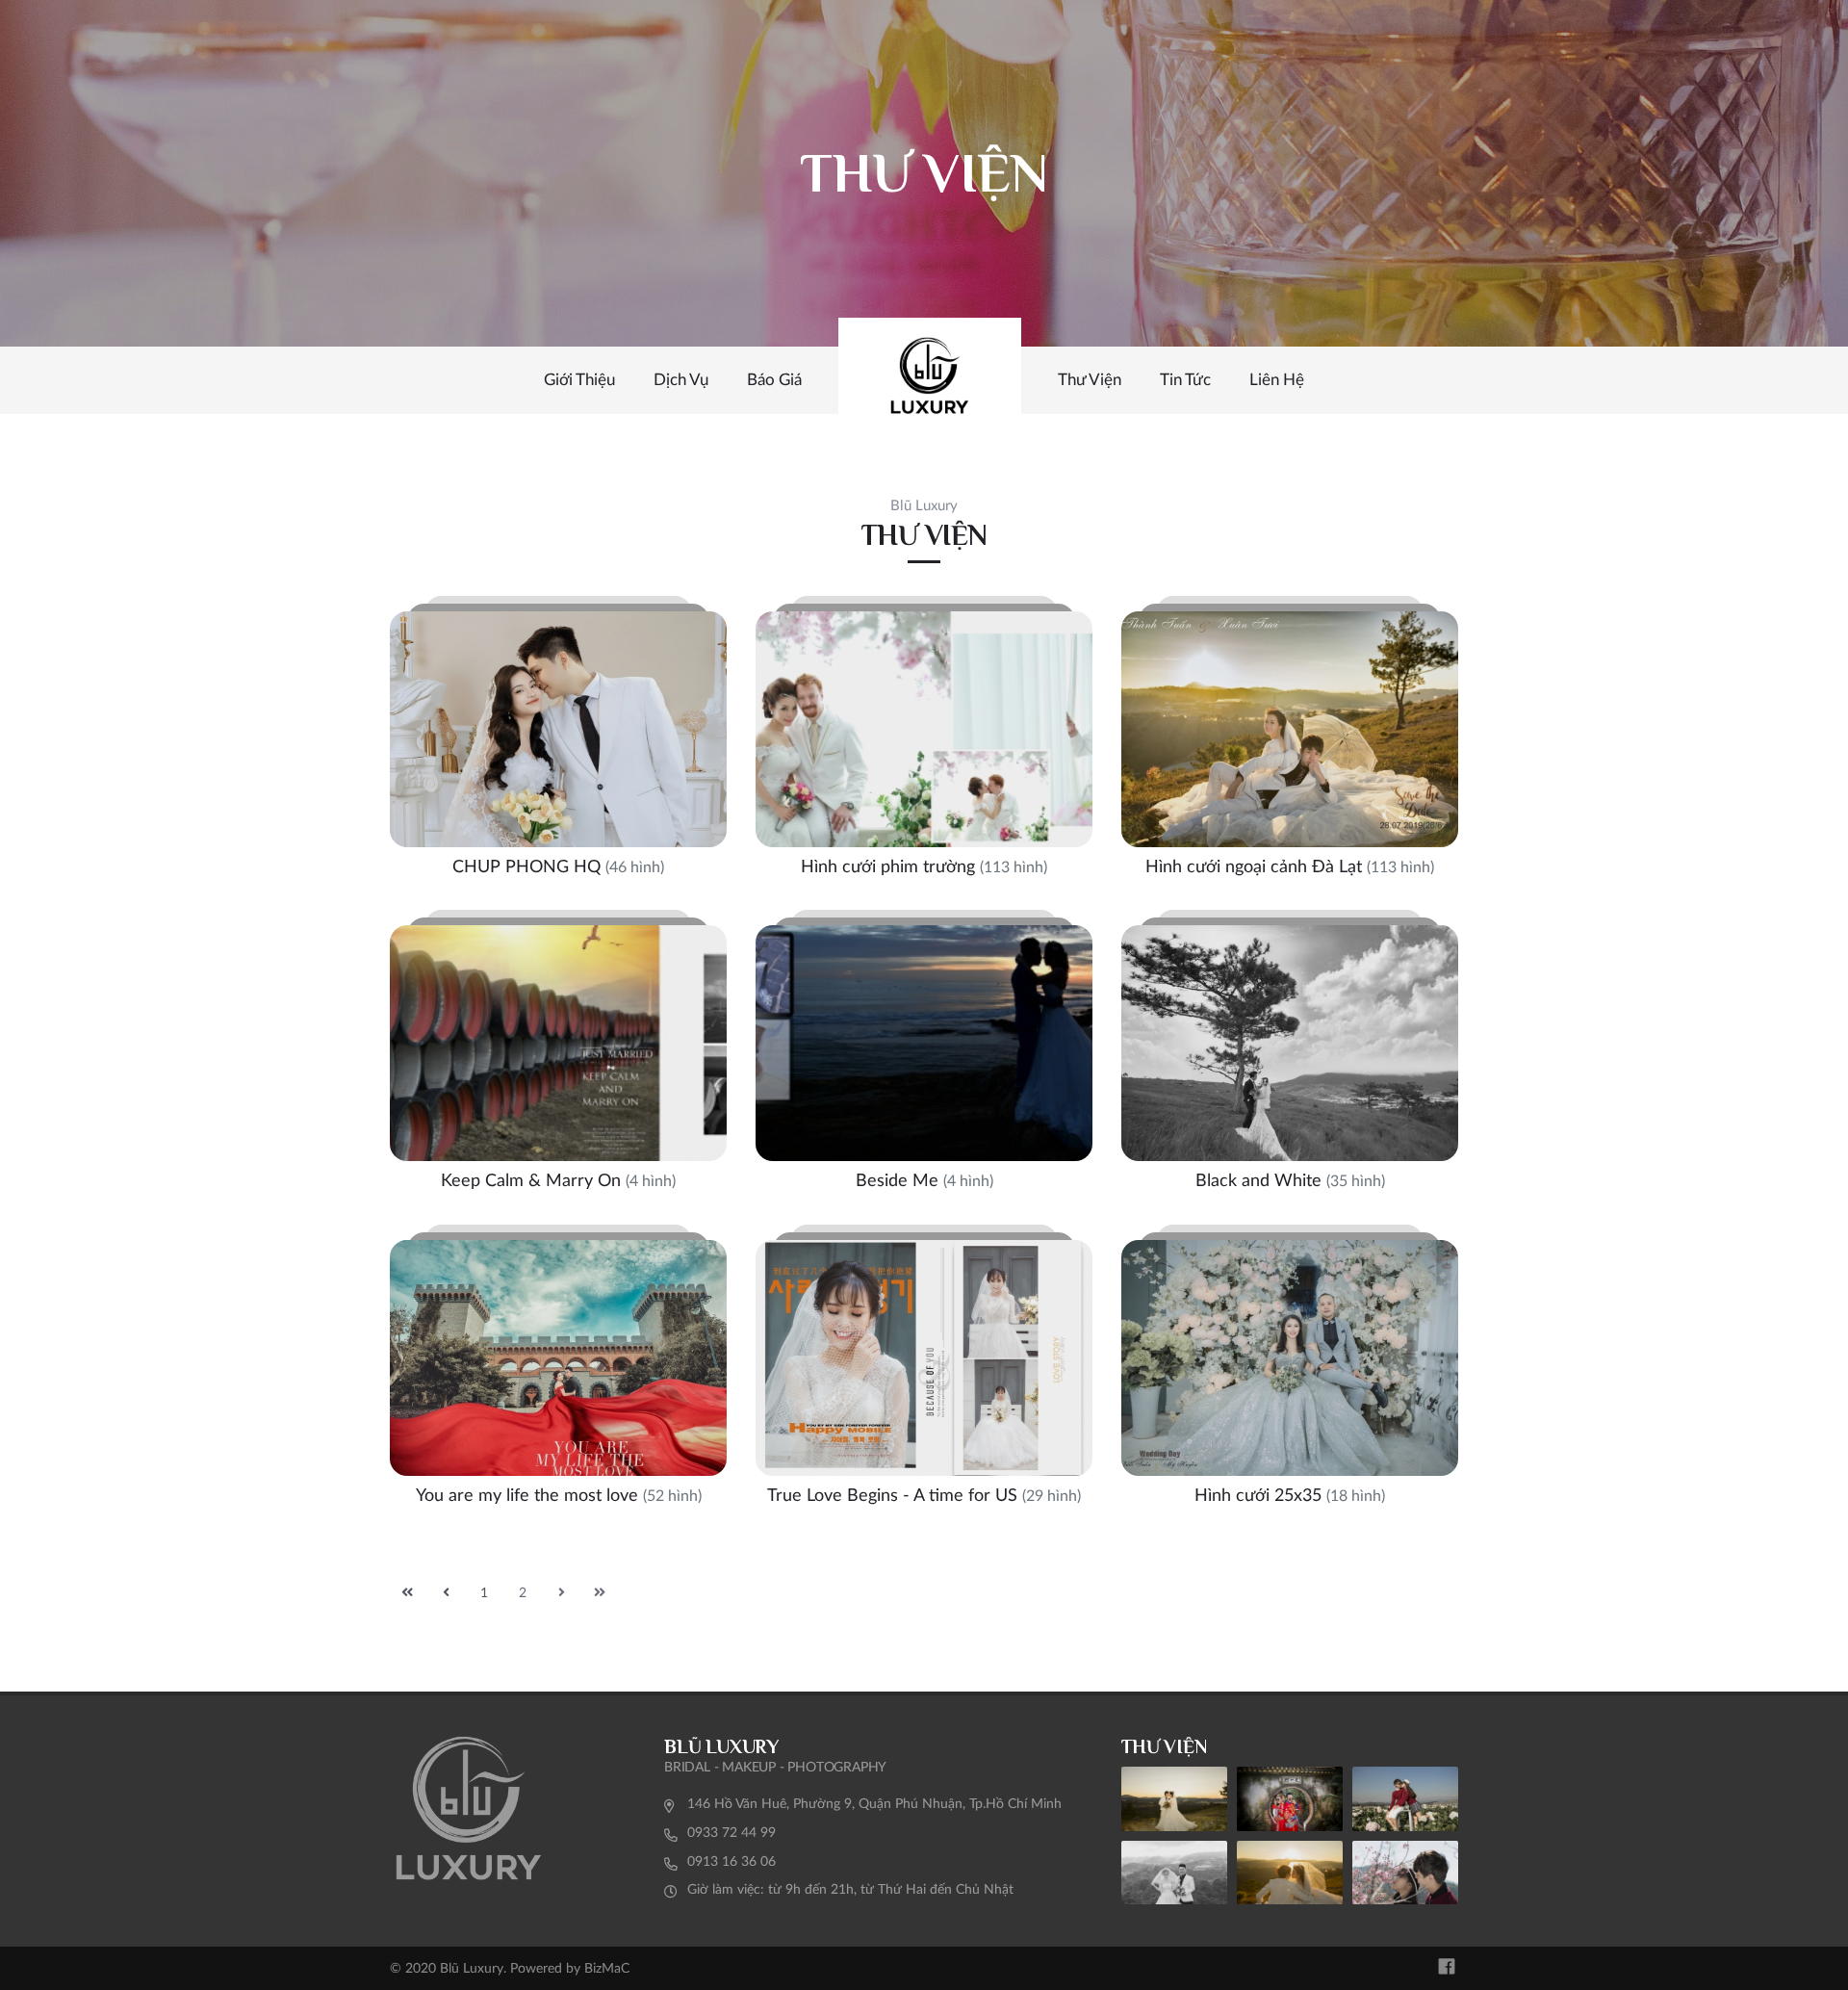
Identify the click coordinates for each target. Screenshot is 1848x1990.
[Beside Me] (924, 1059)
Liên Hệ (1277, 380)
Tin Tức (1185, 380)
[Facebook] (1447, 1968)
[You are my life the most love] (558, 1374)
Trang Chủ (930, 380)
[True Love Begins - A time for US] (924, 1374)
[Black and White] (1290, 1059)
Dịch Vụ (681, 380)
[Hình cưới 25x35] (1290, 1374)
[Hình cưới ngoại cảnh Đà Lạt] (1290, 745)
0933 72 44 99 (731, 1833)
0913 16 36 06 (731, 1862)
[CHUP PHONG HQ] (558, 745)
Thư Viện (1090, 380)
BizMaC (607, 1969)
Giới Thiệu (579, 380)
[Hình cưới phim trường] (924, 745)
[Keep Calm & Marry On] (558, 1059)
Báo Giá (774, 380)
